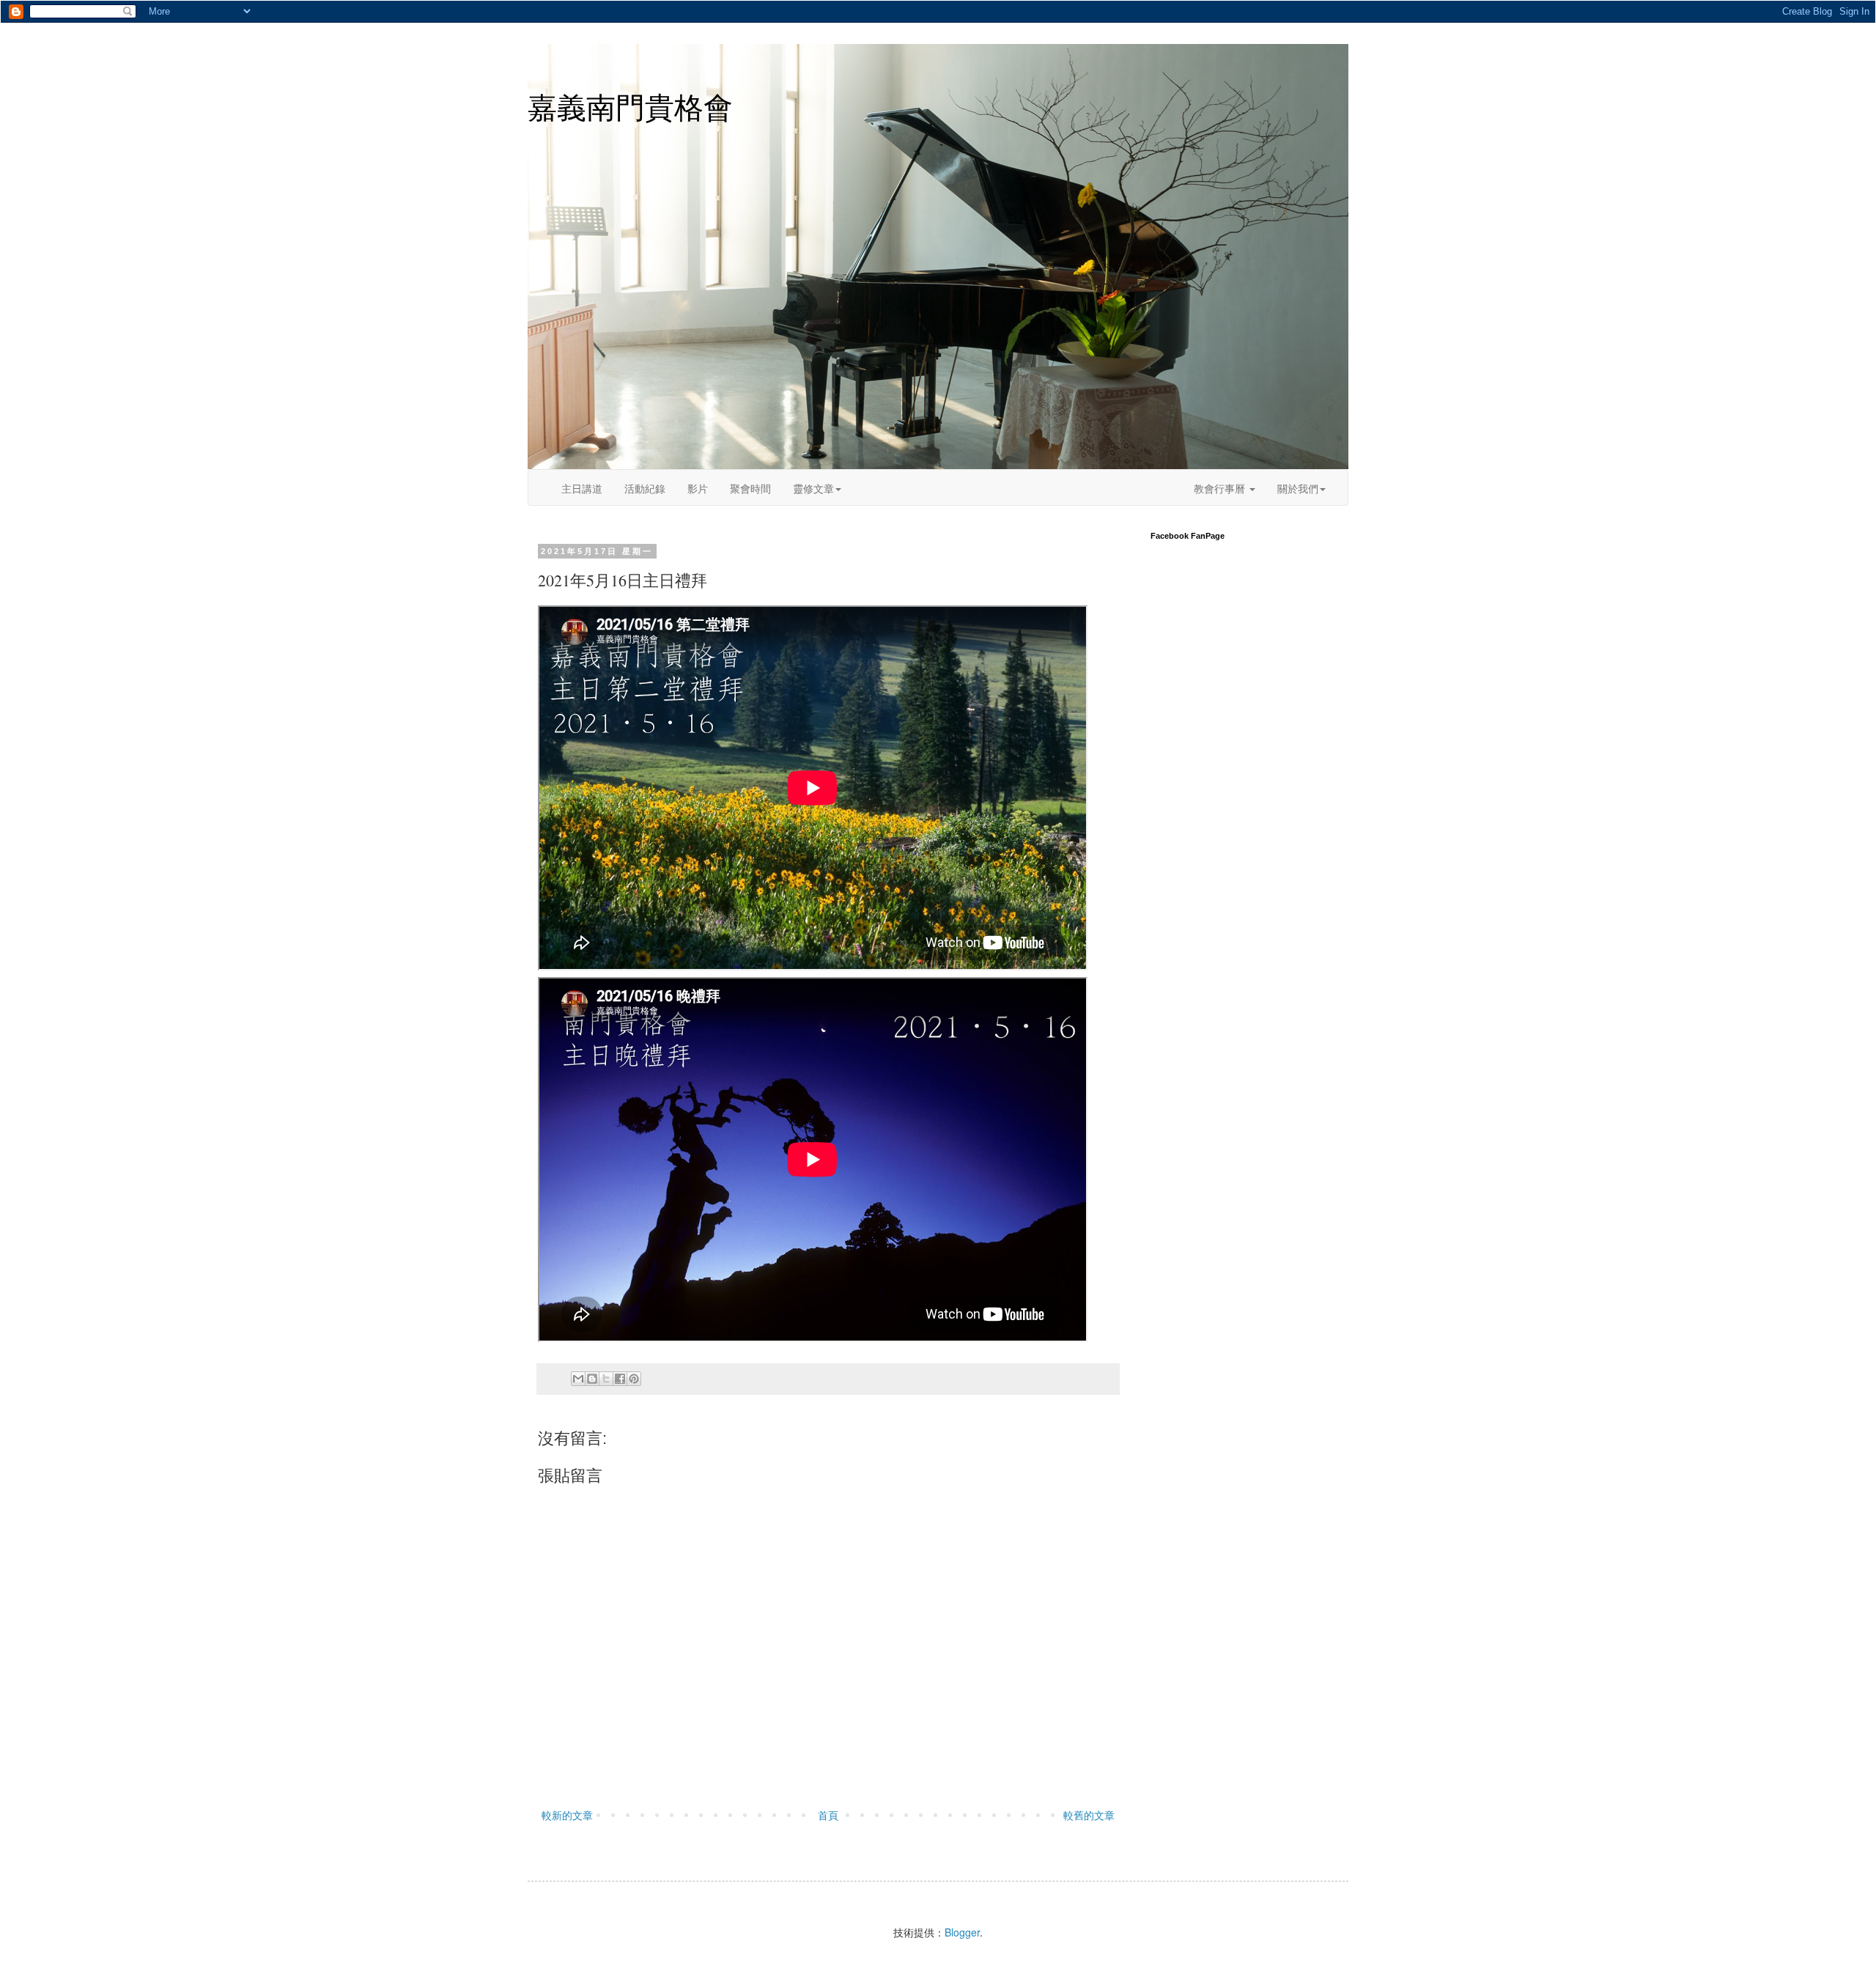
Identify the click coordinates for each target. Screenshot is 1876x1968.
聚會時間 (750, 488)
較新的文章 (567, 1815)
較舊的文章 (1089, 1815)
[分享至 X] (606, 1379)
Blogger (962, 1932)
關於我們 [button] (1298, 488)
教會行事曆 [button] (1221, 488)
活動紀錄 (645, 488)
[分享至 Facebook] (620, 1379)
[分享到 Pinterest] (634, 1379)
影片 (698, 488)
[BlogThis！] (592, 1379)
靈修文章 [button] (813, 488)
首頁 (828, 1815)
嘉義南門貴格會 (630, 108)
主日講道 (582, 488)
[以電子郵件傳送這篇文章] (578, 1379)
